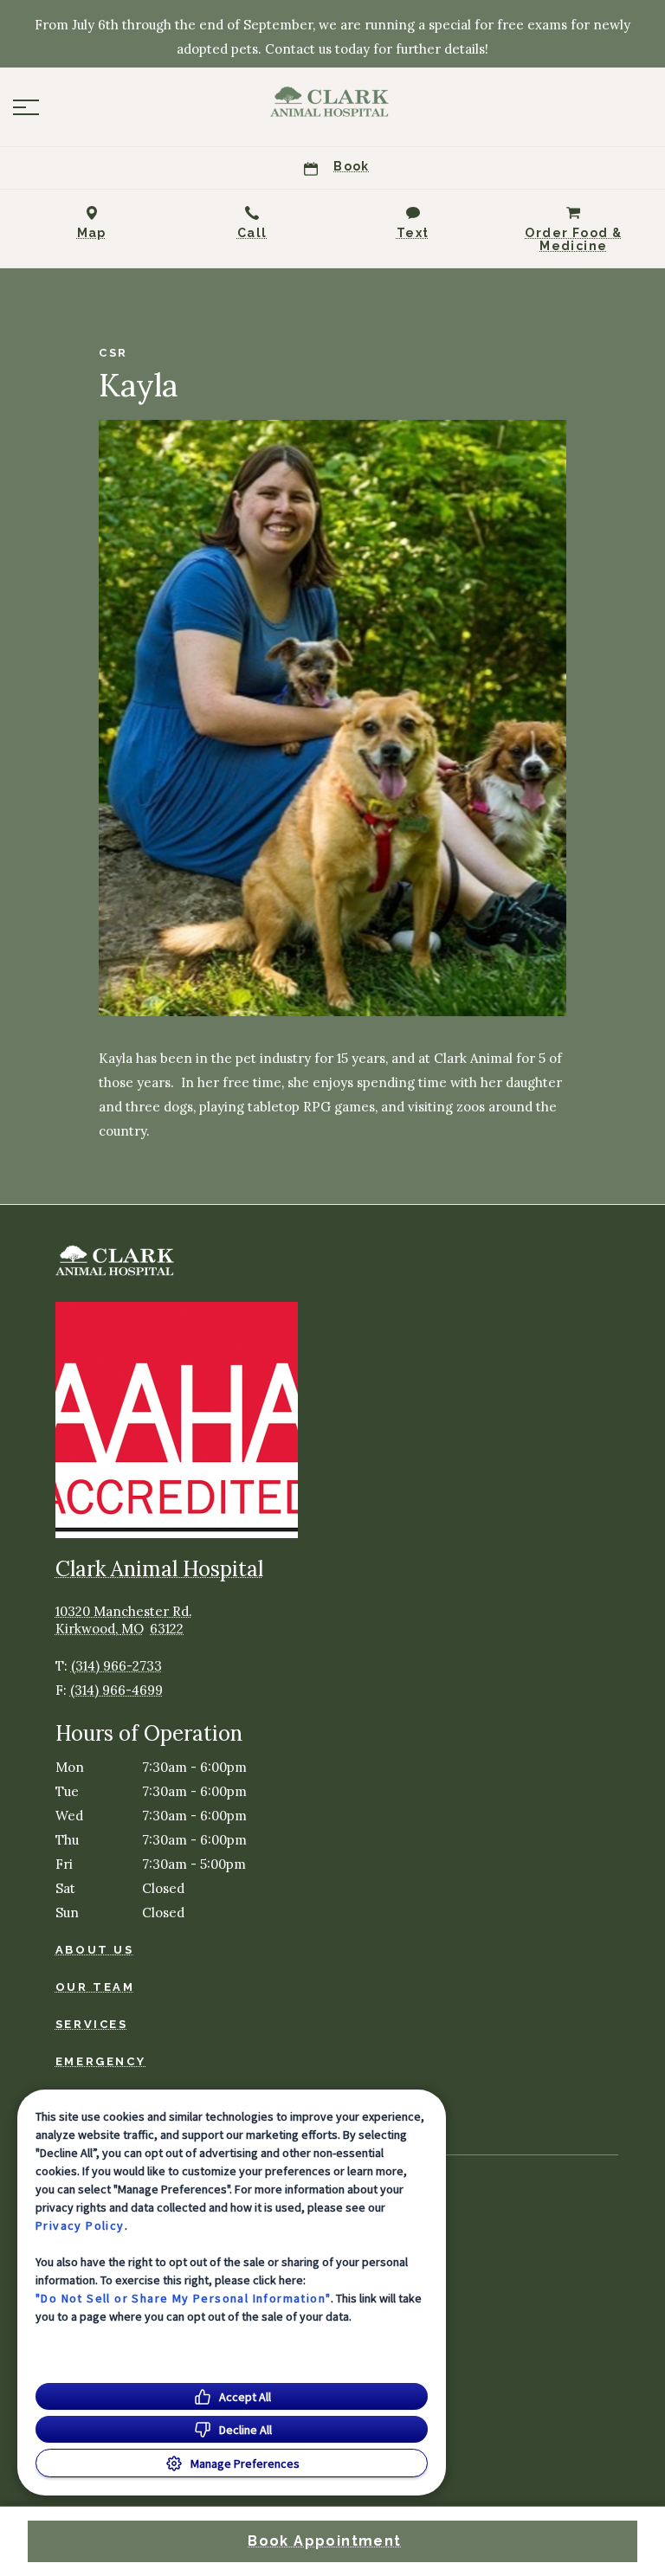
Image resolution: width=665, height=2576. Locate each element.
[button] (26, 107)
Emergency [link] (100, 2061)
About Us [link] (95, 1950)
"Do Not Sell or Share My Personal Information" (183, 2298)
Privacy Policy (80, 2225)
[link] (332, 103)
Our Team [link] (95, 1987)
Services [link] (92, 2024)
